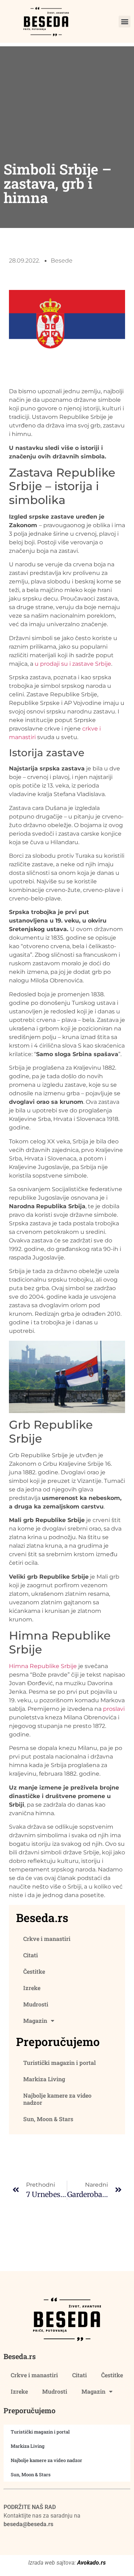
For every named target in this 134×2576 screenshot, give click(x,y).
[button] (125, 22)
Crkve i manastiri (47, 1939)
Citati (31, 1955)
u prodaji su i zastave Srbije (73, 664)
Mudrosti (36, 2004)
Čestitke (34, 1971)
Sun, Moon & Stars (48, 2119)
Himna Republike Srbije (43, 1666)
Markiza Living (44, 2079)
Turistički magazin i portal (59, 2063)
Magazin (35, 2021)
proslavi (114, 1709)
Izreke (32, 1988)
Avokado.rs (91, 2563)
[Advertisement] (67, 91)
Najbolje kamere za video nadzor (57, 2099)
